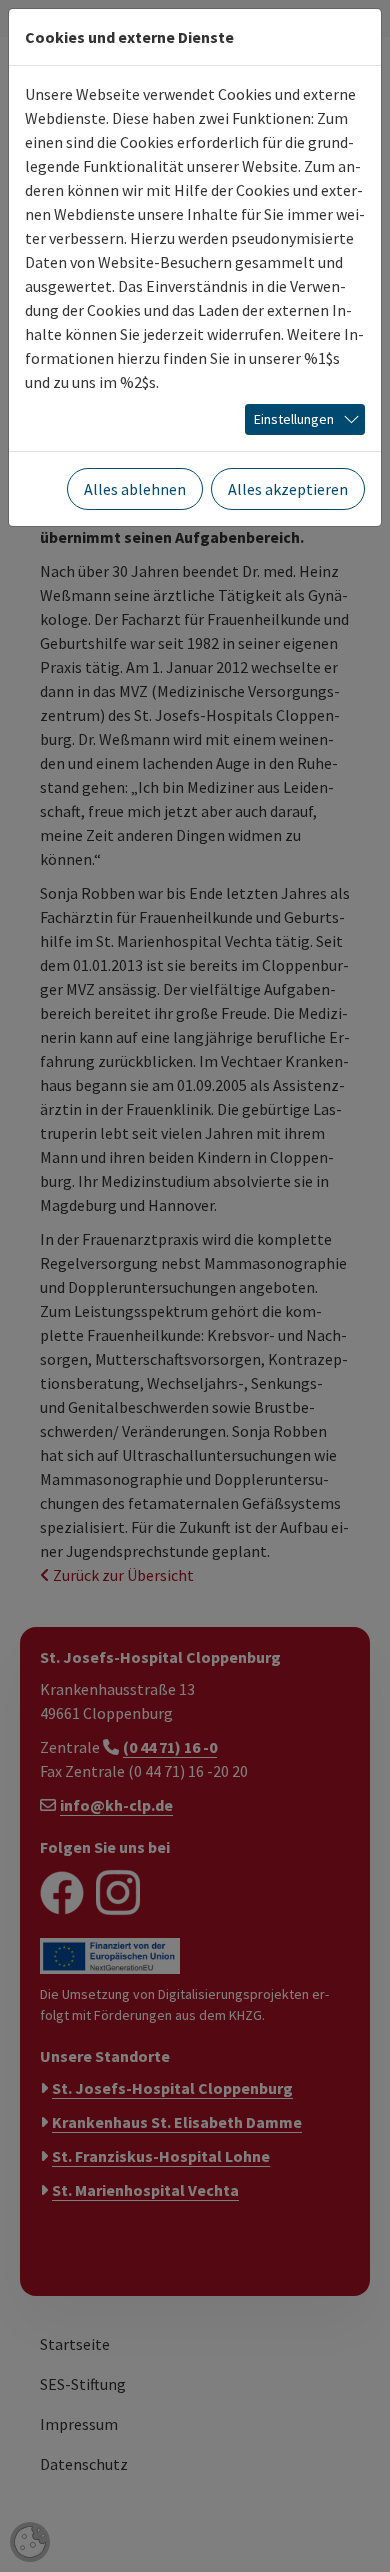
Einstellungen (294, 419)
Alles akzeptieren (288, 489)
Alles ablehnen (135, 489)
